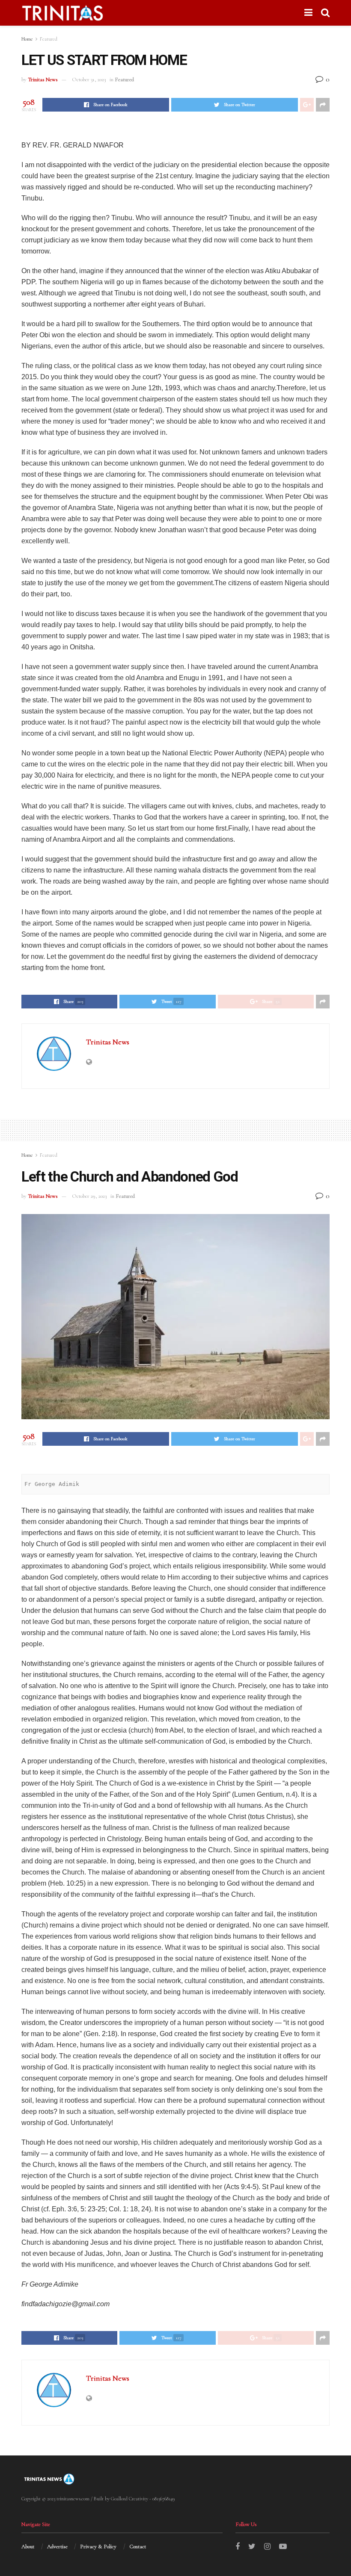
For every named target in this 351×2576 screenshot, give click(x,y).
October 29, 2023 (89, 1196)
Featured (49, 39)
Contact (138, 2547)
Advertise (57, 2547)
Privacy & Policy (98, 2547)
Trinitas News (43, 80)
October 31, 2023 (89, 80)
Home (27, 39)
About (28, 2547)
